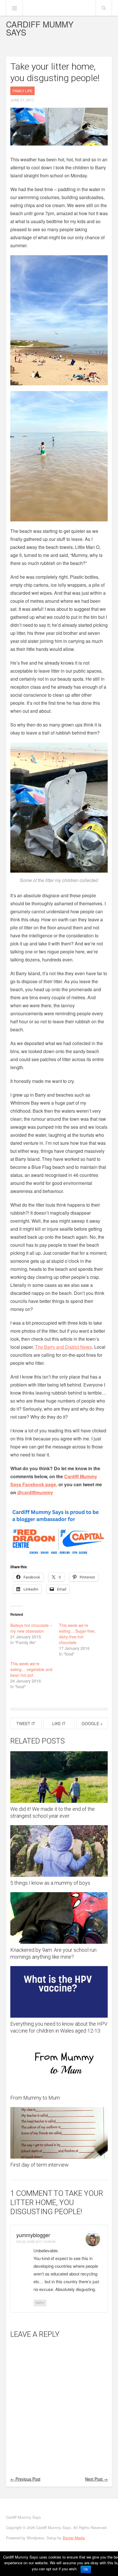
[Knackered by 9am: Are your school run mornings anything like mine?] (59, 1918)
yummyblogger (33, 2235)
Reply (40, 2303)
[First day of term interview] (59, 2133)
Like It (59, 1723)
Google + (92, 1723)
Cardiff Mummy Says (40, 28)
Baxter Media (74, 2538)
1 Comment (31, 2193)
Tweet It (26, 1723)
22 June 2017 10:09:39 (39, 2241)
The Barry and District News (63, 1347)
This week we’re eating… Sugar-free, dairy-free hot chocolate (77, 1634)
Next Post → (96, 2479)
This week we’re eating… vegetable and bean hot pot (31, 1669)
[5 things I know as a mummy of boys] (59, 1851)
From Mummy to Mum (35, 2098)
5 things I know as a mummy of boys (50, 1883)
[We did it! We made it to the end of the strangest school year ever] (59, 1777)
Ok (86, 2569)
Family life (22, 91)
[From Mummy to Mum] (59, 2066)
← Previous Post (25, 2479)
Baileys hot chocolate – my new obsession (31, 1628)
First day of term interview (40, 2165)
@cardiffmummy (35, 1492)
